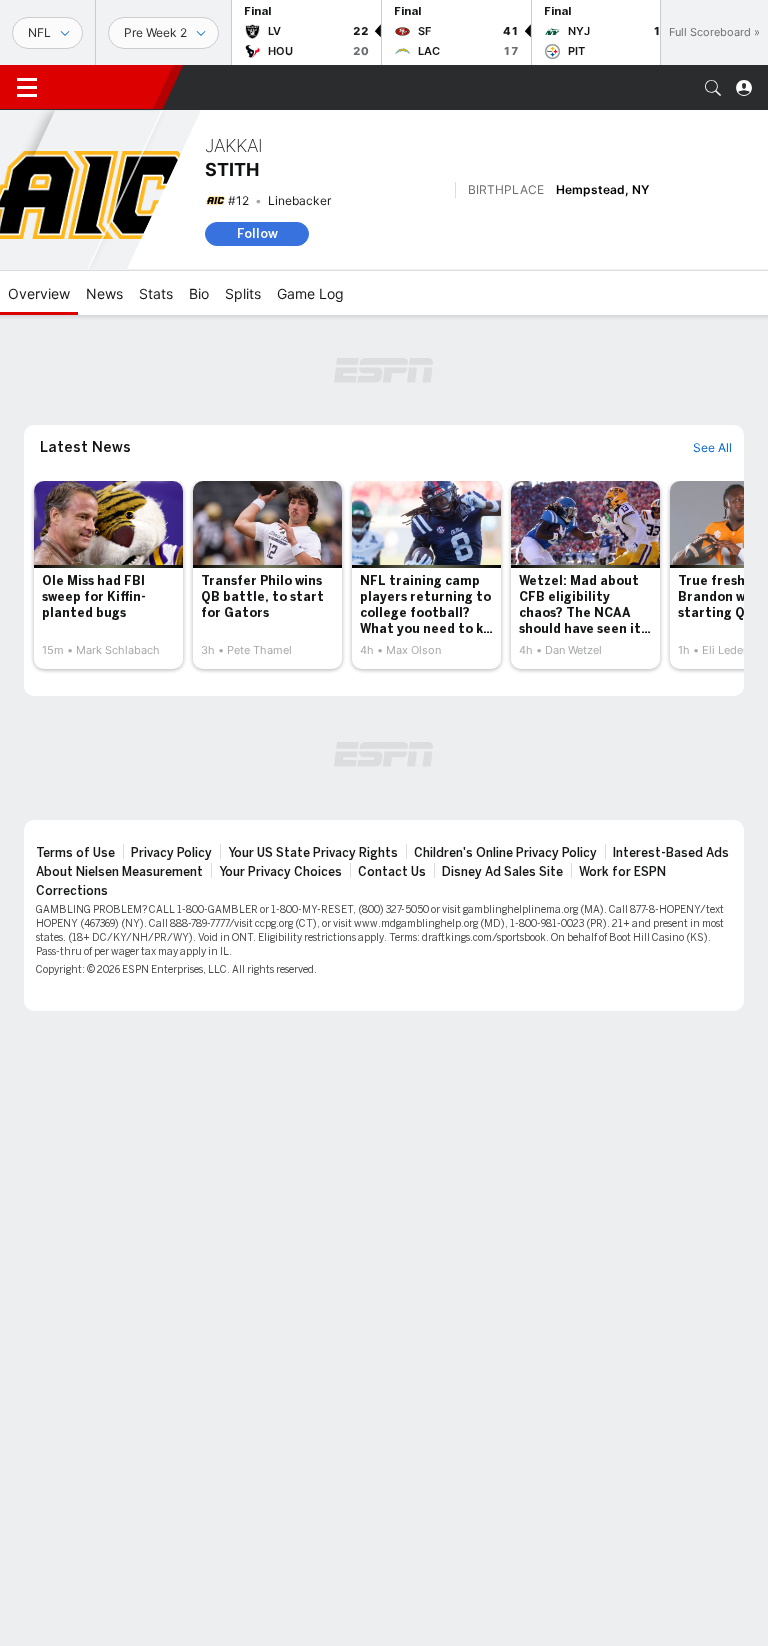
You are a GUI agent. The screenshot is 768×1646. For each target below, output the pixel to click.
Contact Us (392, 872)
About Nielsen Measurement (119, 872)
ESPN (108, 87)
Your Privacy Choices (280, 872)
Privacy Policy (171, 853)
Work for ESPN (622, 872)
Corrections (72, 891)
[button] (713, 88)
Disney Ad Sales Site (502, 872)
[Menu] (27, 88)
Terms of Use (75, 853)
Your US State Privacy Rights (313, 853)
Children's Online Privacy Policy (505, 853)
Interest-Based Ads (671, 853)
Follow (257, 233)
